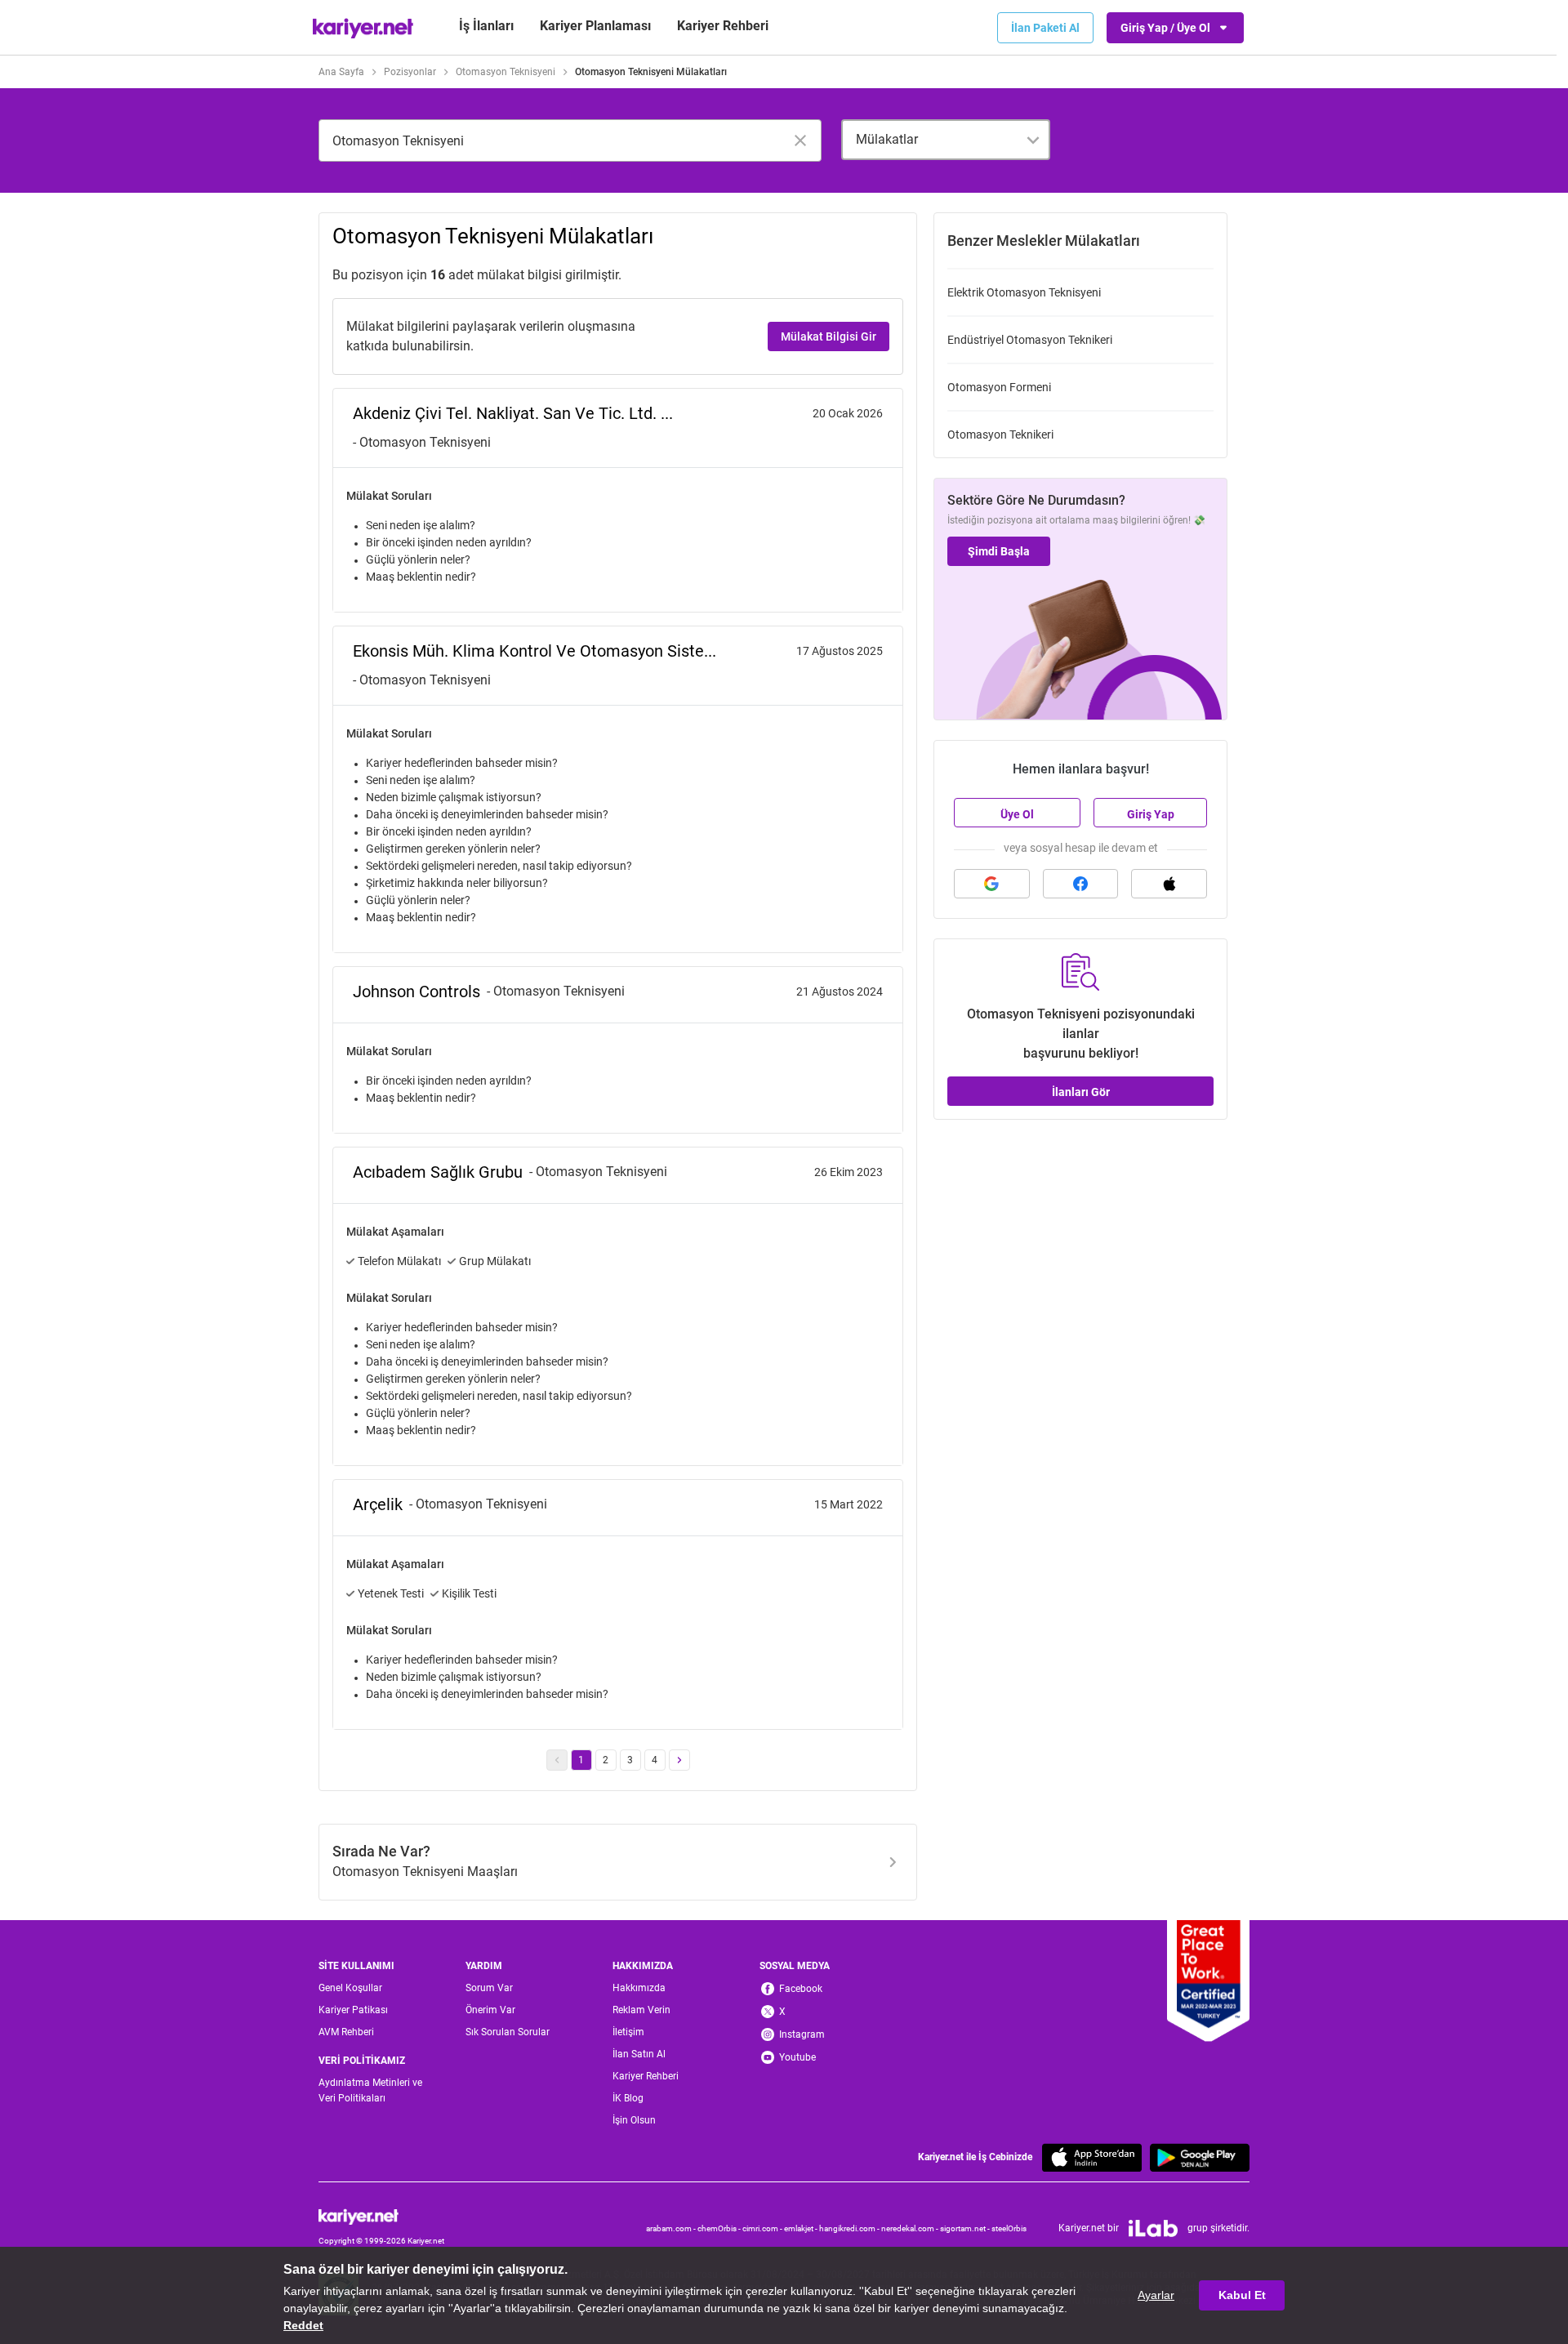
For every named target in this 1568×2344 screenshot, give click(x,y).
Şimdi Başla (999, 551)
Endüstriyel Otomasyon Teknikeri (1030, 340)
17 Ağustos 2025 (840, 651)
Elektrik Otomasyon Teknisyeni (1024, 292)
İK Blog (628, 2098)
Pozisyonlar (410, 72)
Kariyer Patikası (353, 2010)
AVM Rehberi (346, 2032)
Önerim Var (490, 2010)
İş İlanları (486, 26)
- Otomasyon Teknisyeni (422, 442)
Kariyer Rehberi (646, 2076)
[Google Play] (1200, 2157)
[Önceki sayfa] (557, 1760)
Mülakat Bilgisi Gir (829, 336)
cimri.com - (763, 2228)
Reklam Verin (641, 2010)
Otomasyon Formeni (999, 387)
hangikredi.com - (850, 2228)
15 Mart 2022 (849, 1504)
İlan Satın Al (639, 2054)
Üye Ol (1017, 814)
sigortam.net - (966, 2228)
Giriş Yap (1151, 814)
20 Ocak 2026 (848, 413)
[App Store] (1092, 2157)
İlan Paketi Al (1045, 28)
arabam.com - (672, 2228)
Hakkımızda (639, 1988)
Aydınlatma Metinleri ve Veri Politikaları (370, 2090)
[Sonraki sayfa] (679, 1760)
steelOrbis (1009, 2228)
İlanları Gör (1081, 1092)
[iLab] (1153, 2229)
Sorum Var (489, 1988)
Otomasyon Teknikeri (1000, 434)
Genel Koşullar (350, 1988)
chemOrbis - (720, 2228)
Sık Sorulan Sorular (508, 2032)
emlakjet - (802, 2228)
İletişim (628, 2032)
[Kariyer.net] (381, 2217)
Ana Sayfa (341, 72)
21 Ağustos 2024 (840, 992)
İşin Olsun (634, 2120)
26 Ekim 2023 (849, 1172)
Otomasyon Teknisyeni (506, 72)
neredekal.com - (911, 2228)
